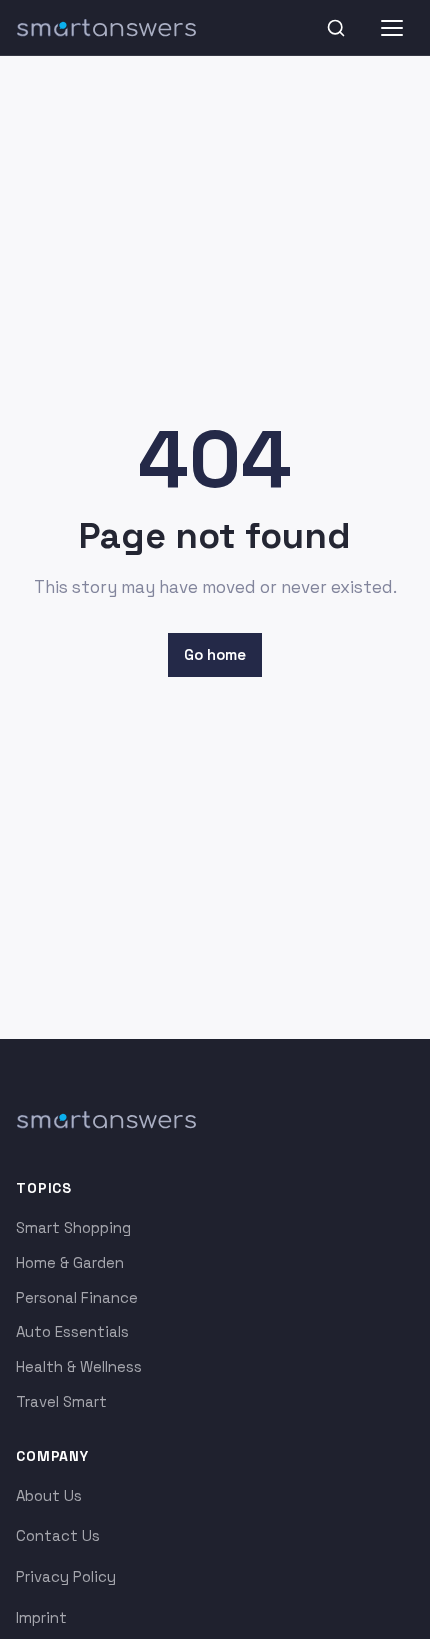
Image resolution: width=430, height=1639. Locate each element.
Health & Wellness (79, 1366)
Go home (215, 654)
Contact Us (58, 1535)
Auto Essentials (72, 1331)
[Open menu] (392, 28)
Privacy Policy (66, 1576)
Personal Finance (77, 1297)
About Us (49, 1495)
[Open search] (336, 28)
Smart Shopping (73, 1227)
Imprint (41, 1617)
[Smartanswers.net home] (106, 28)
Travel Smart (61, 1401)
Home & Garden (70, 1262)
